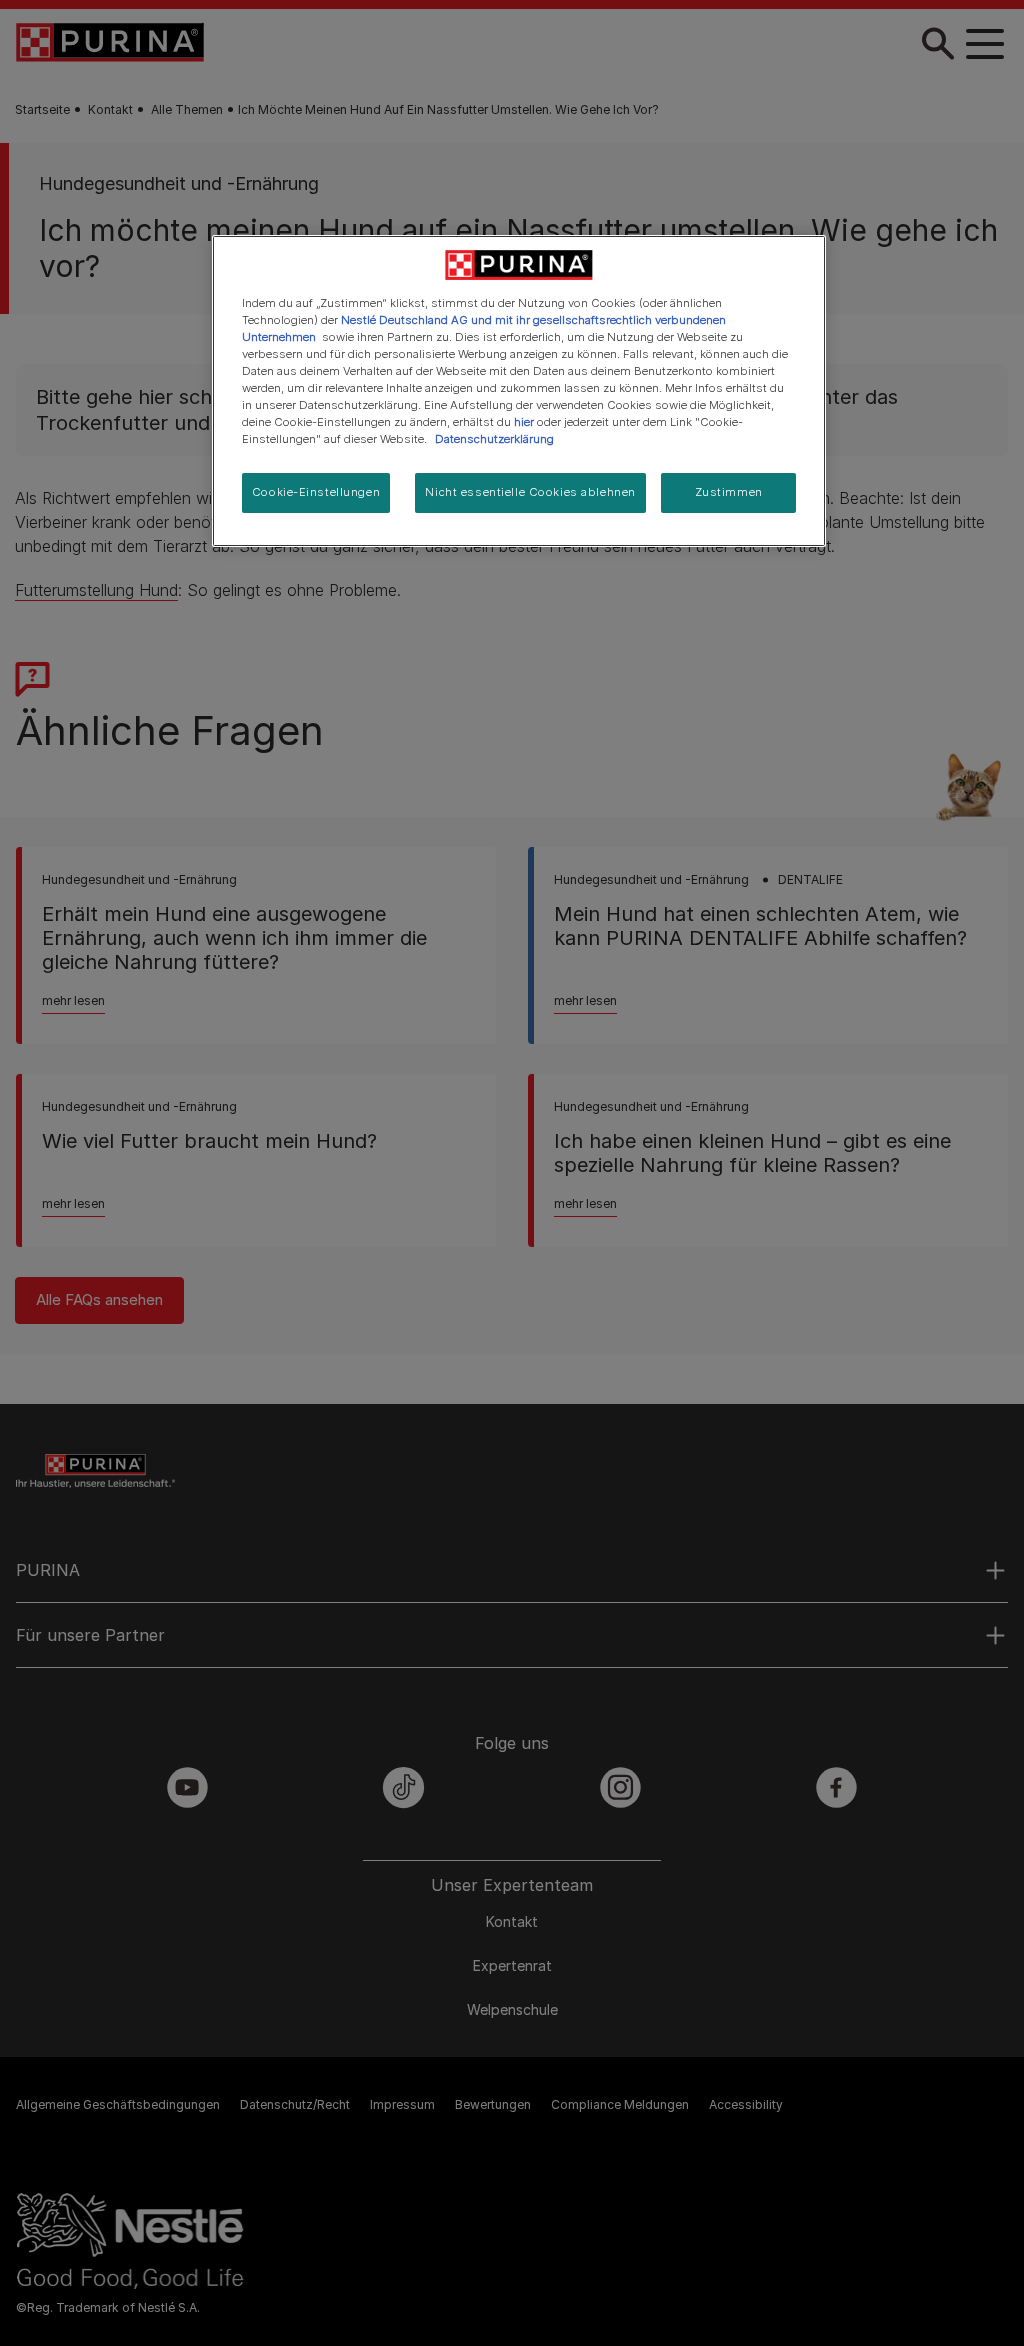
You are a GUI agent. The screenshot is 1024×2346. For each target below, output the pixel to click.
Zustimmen (729, 492)
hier (524, 422)
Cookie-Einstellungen (316, 492)
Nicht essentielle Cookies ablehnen (530, 492)
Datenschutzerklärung (494, 439)
